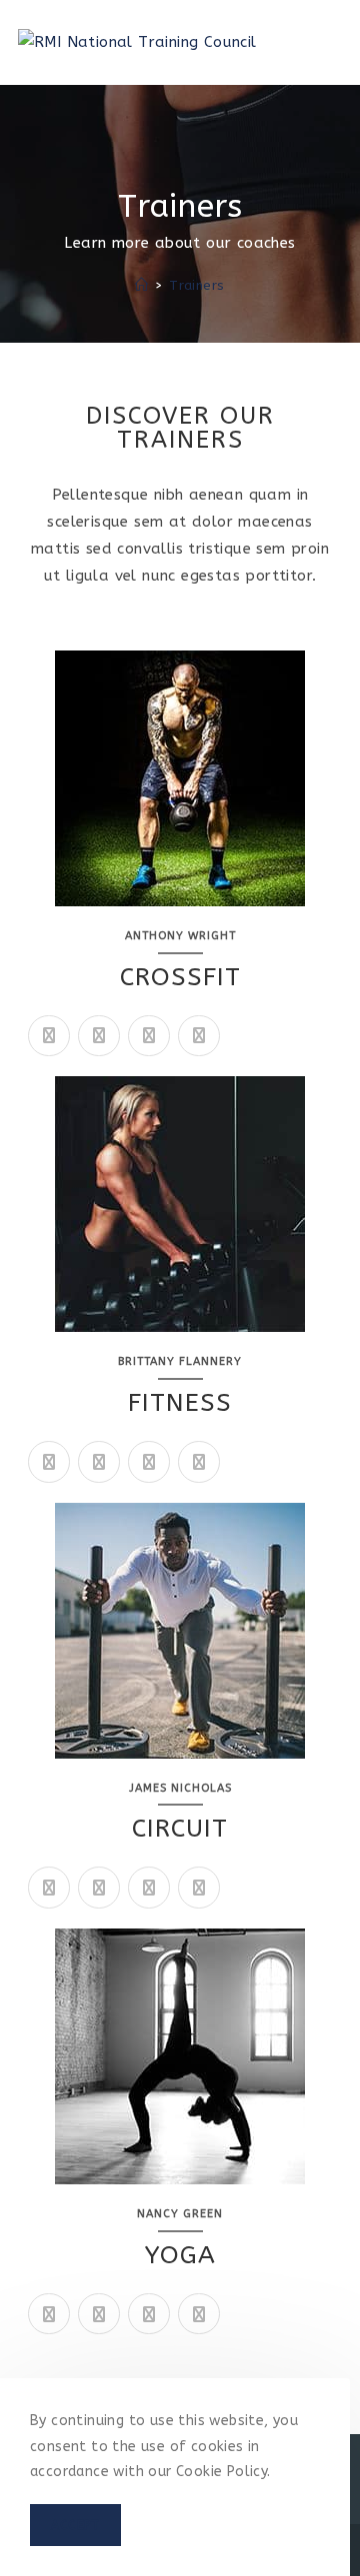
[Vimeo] (149, 1888)
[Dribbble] (149, 1462)
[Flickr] (199, 1462)
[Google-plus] (149, 1036)
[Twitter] (49, 1036)
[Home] (141, 285)
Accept (75, 2525)
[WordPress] (199, 2314)
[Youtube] (49, 1888)
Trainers (196, 285)
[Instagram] (199, 1036)
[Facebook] (99, 1036)
